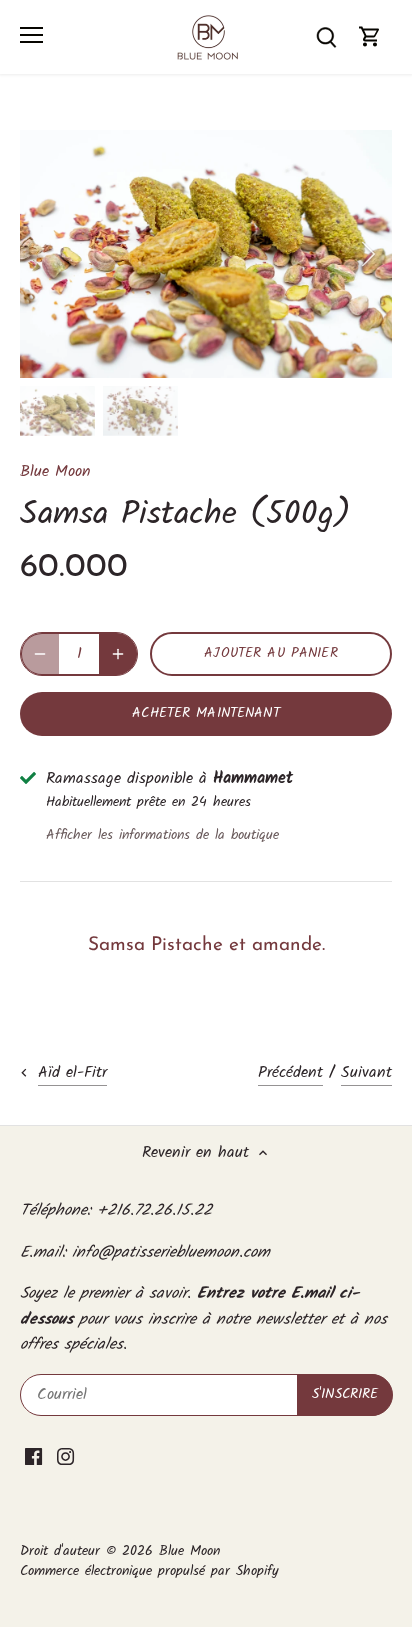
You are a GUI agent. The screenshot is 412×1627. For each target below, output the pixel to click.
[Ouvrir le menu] (31, 35)
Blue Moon (55, 471)
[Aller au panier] (370, 36)
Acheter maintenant (205, 713)
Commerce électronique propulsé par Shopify (149, 1571)
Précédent (290, 1072)
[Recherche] (326, 36)
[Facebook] (33, 1456)
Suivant (366, 1072)
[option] (206, 254)
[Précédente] (45, 254)
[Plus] (118, 654)
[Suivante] (367, 254)
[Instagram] (65, 1456)
